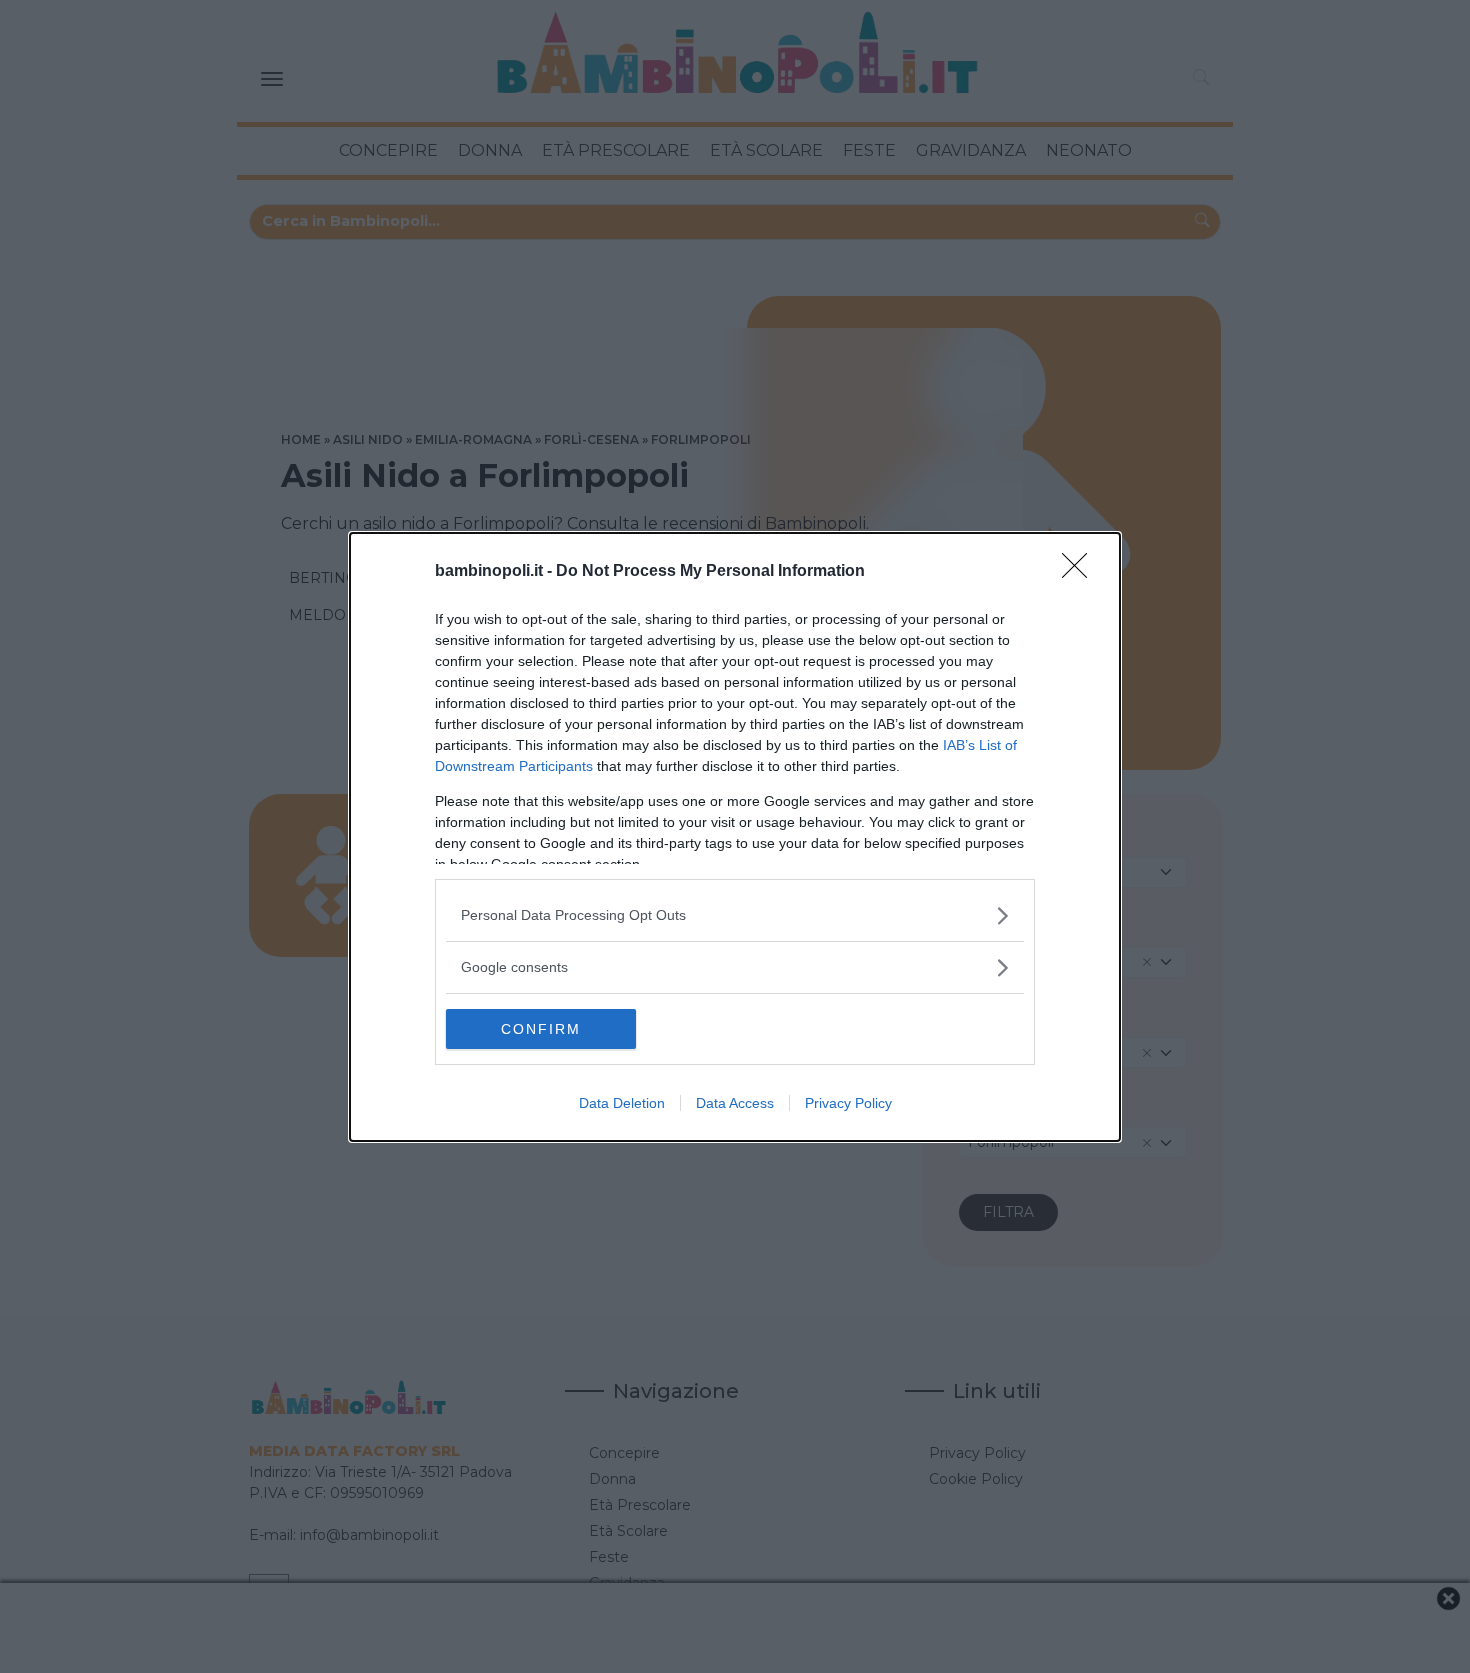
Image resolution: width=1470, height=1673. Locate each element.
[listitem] (735, 915)
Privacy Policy (848, 1103)
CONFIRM (541, 1029)
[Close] (1081, 572)
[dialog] (735, 837)
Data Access (735, 1103)
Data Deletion (622, 1103)
